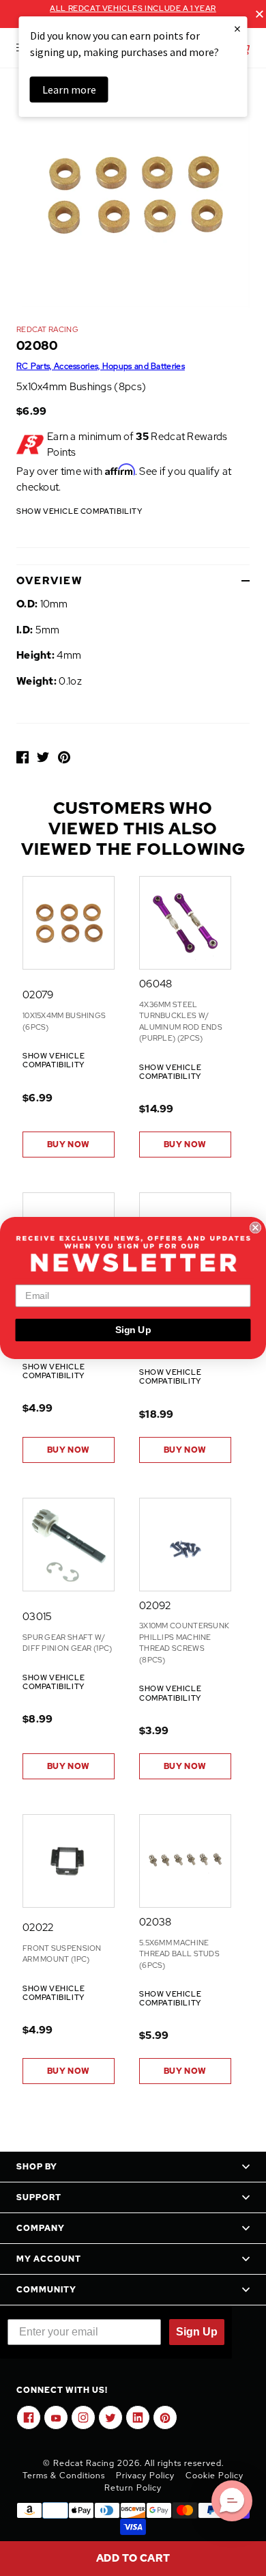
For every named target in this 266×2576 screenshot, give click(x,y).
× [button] (237, 28)
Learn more (69, 90)
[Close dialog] (255, 1228)
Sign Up (133, 1330)
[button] (232, 2501)
